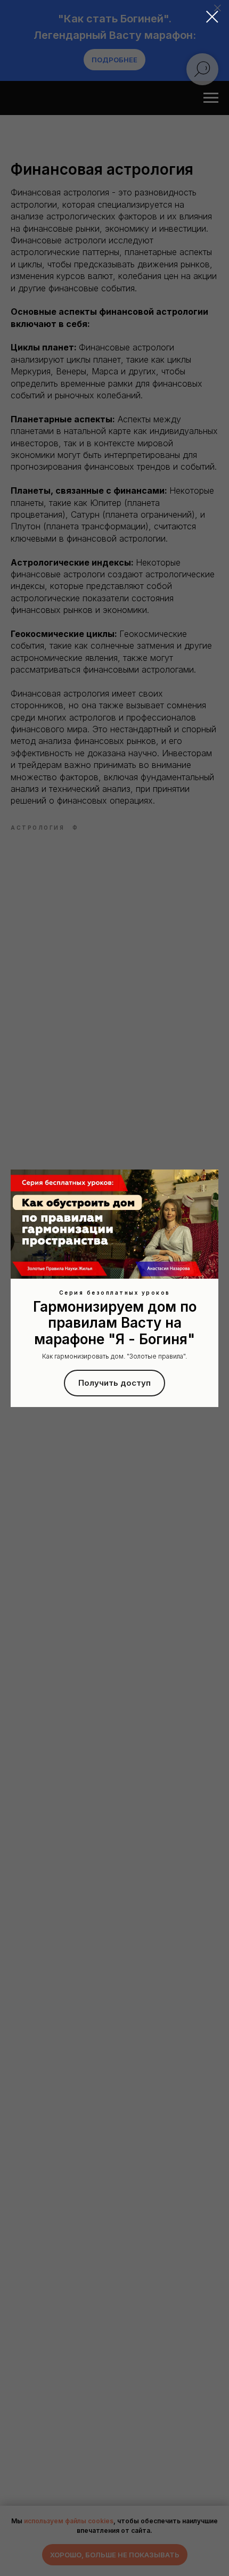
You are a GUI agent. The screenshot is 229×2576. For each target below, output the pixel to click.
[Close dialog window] (212, 17)
